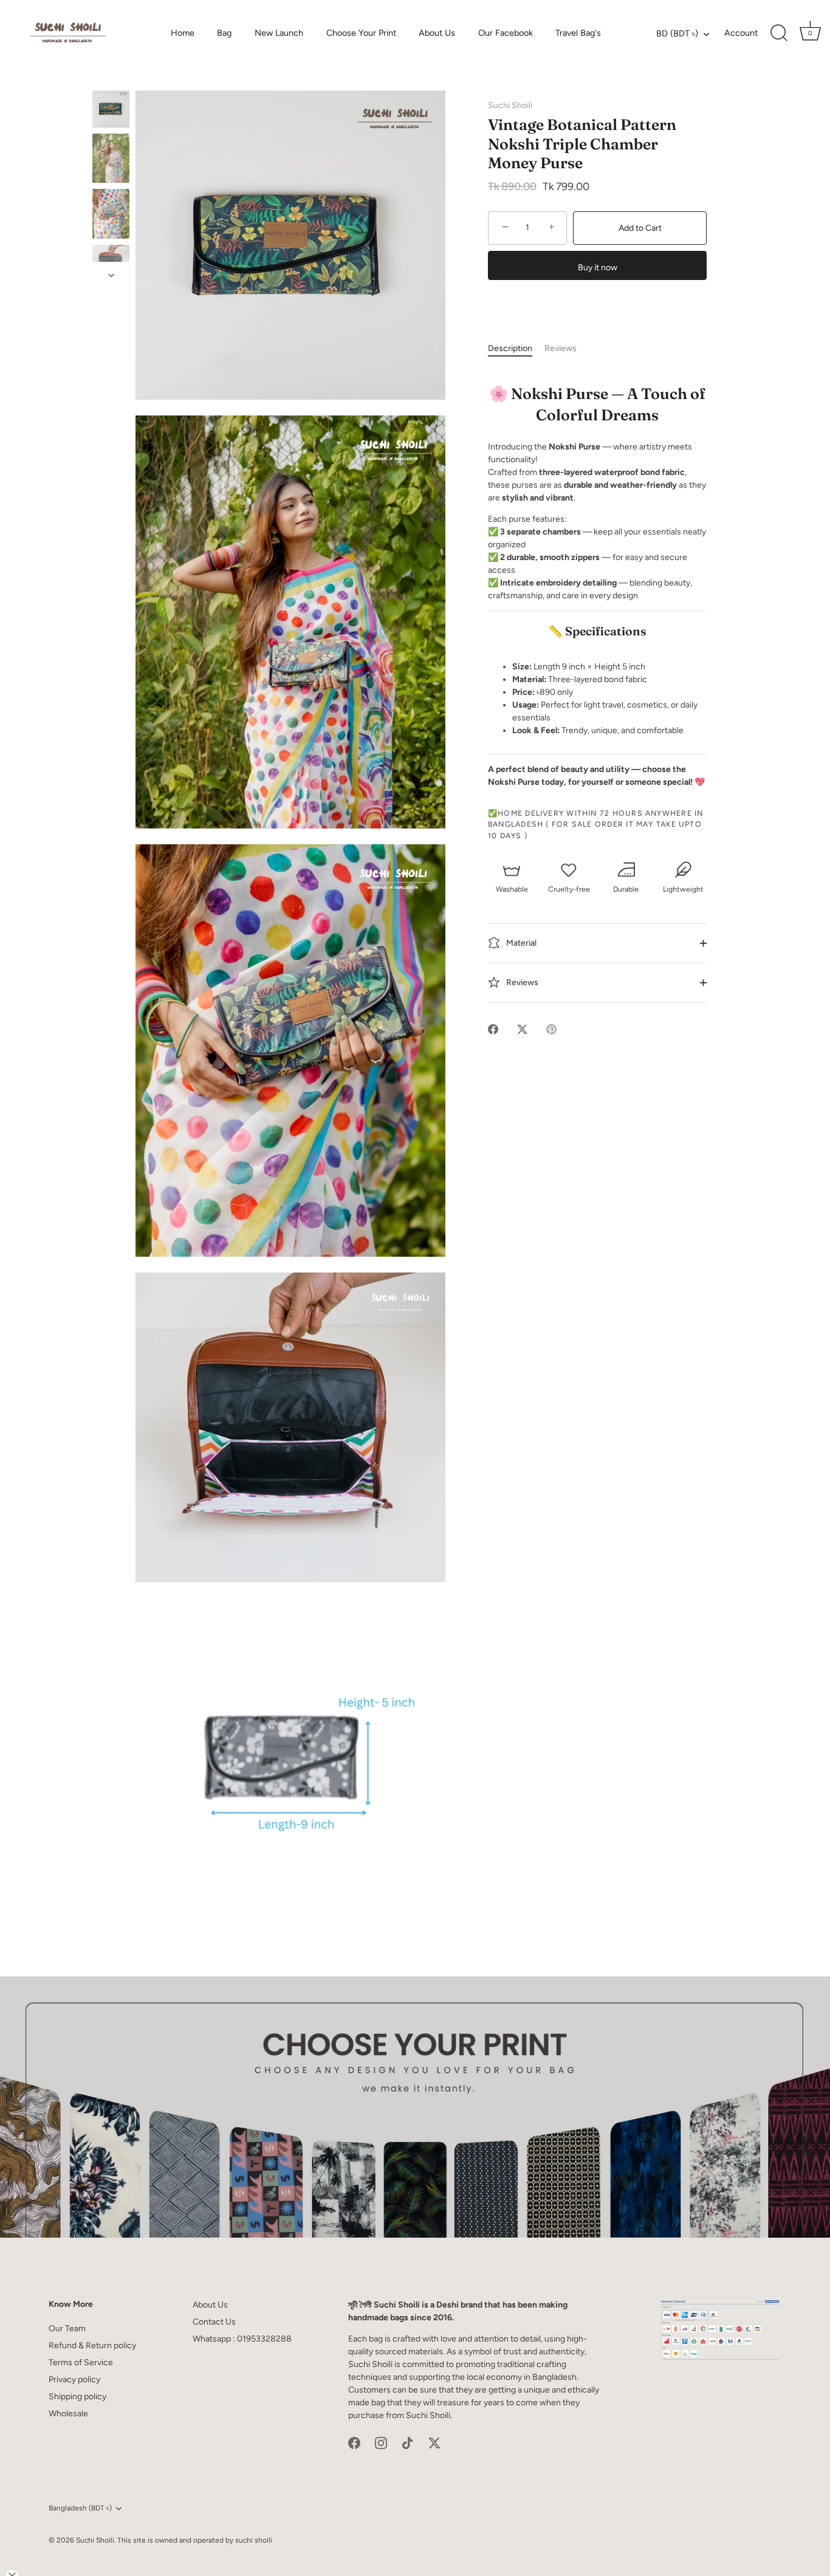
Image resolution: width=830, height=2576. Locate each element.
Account (741, 33)
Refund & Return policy (92, 2345)
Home (183, 33)
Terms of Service (81, 2362)
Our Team (67, 2328)
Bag (224, 33)
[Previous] (111, 79)
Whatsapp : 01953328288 (242, 2339)
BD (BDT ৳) (677, 33)
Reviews (561, 348)
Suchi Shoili (510, 105)
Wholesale (68, 2414)
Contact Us (214, 2322)
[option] (111, 111)
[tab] (516, 348)
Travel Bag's (578, 33)
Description (510, 348)
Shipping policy (77, 2397)
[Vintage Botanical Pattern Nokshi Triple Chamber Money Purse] (111, 109)
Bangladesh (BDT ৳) (80, 2508)
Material (520, 942)
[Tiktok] (408, 2443)
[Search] (779, 33)
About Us (437, 33)
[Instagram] (381, 2443)
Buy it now (598, 268)
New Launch (279, 33)
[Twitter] (434, 2443)
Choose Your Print (361, 33)
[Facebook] (354, 2443)
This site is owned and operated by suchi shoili (195, 2540)
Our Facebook (506, 33)
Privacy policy (74, 2380)
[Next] (111, 275)
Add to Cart (640, 228)
